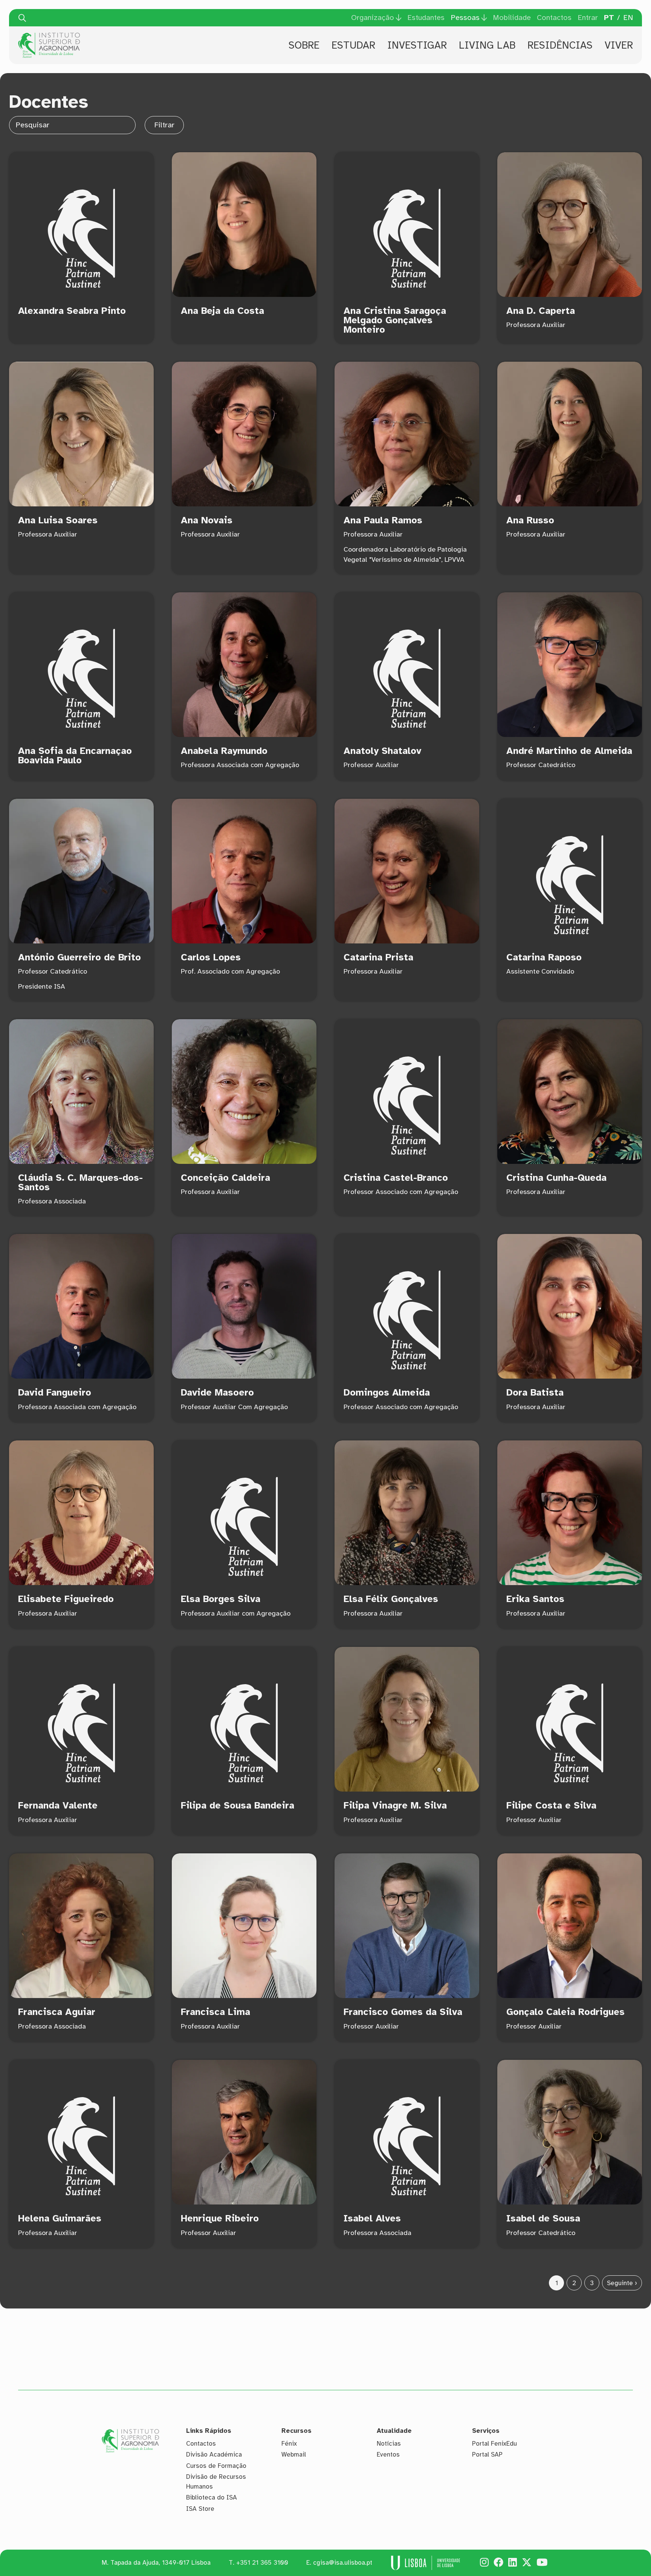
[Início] (49, 35)
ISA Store (200, 2509)
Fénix (289, 2444)
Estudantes (426, 18)
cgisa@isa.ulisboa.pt (343, 2563)
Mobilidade (512, 18)
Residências (560, 45)
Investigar (417, 45)
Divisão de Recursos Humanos (216, 2482)
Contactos (554, 18)
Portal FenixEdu (494, 2444)
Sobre (304, 45)
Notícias (389, 2444)
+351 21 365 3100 (262, 2563)
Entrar (588, 18)
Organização (373, 18)
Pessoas (465, 18)
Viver (619, 45)
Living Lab (487, 45)
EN (628, 18)
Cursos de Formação (216, 2466)
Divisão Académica (214, 2454)
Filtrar (164, 125)
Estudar (353, 45)
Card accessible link (81, 248)
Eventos (388, 2454)
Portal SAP (487, 2454)
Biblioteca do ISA (212, 2497)
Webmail (294, 2454)
